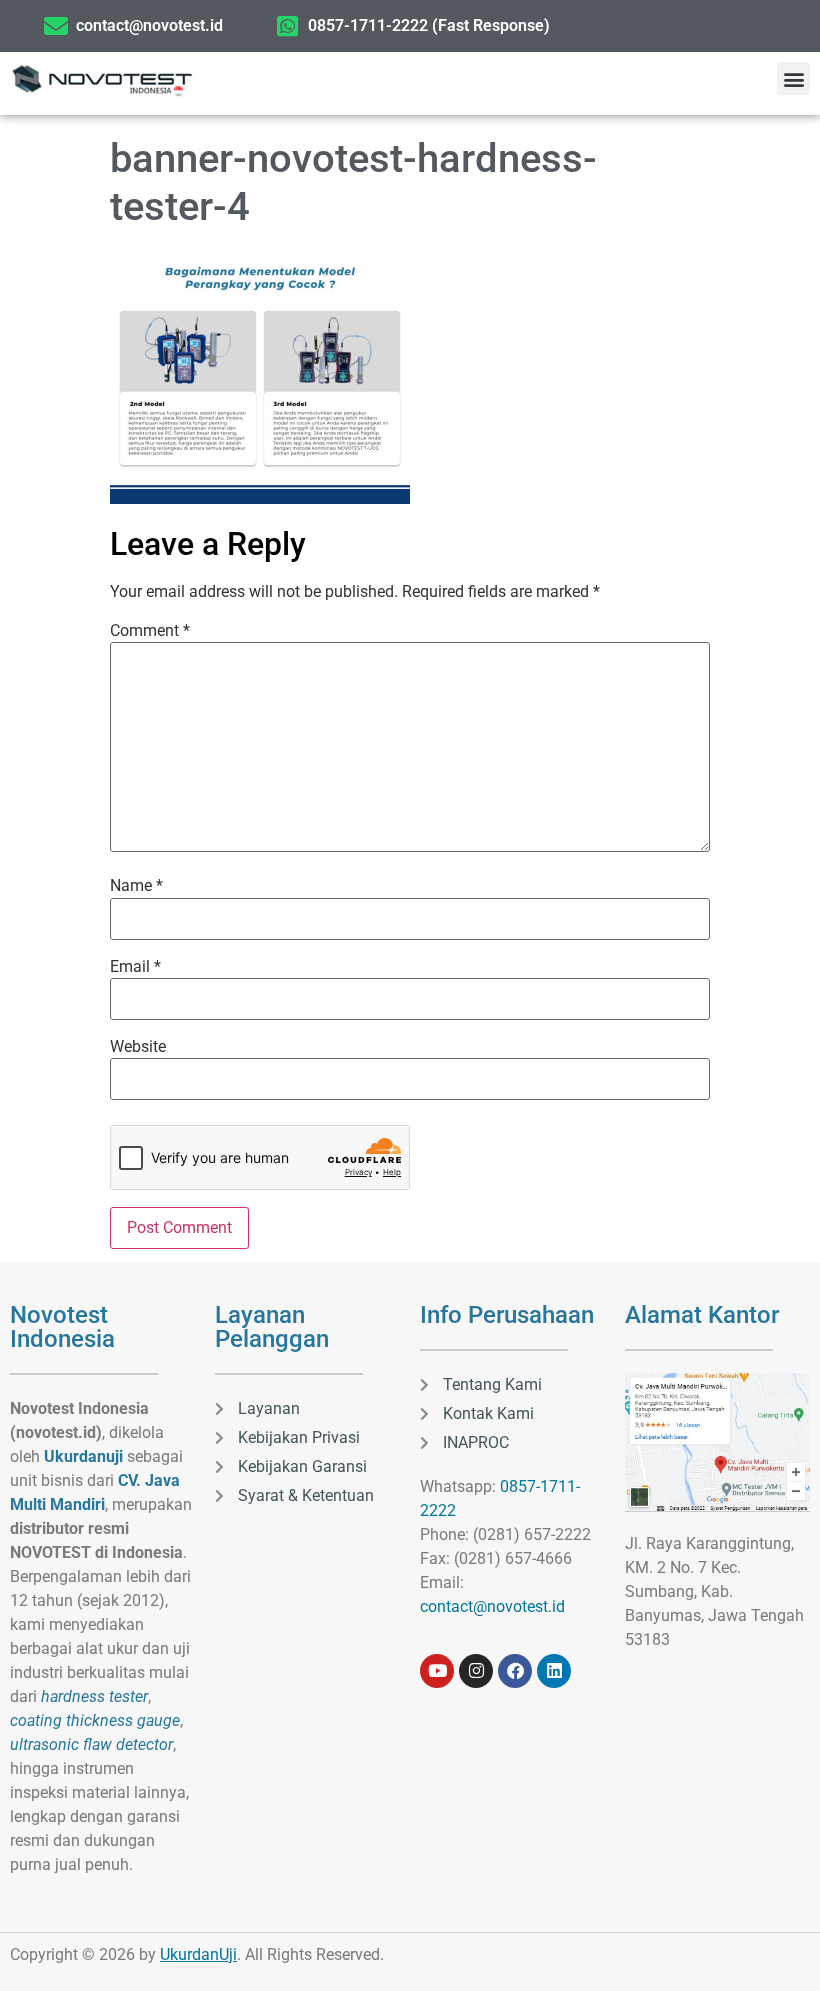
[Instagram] (476, 1671)
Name (136, 886)
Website (138, 1047)
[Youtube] (437, 1671)
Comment (150, 631)
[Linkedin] (554, 1671)
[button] (793, 78)
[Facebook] (515, 1671)
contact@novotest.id (492, 1606)
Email (135, 967)
